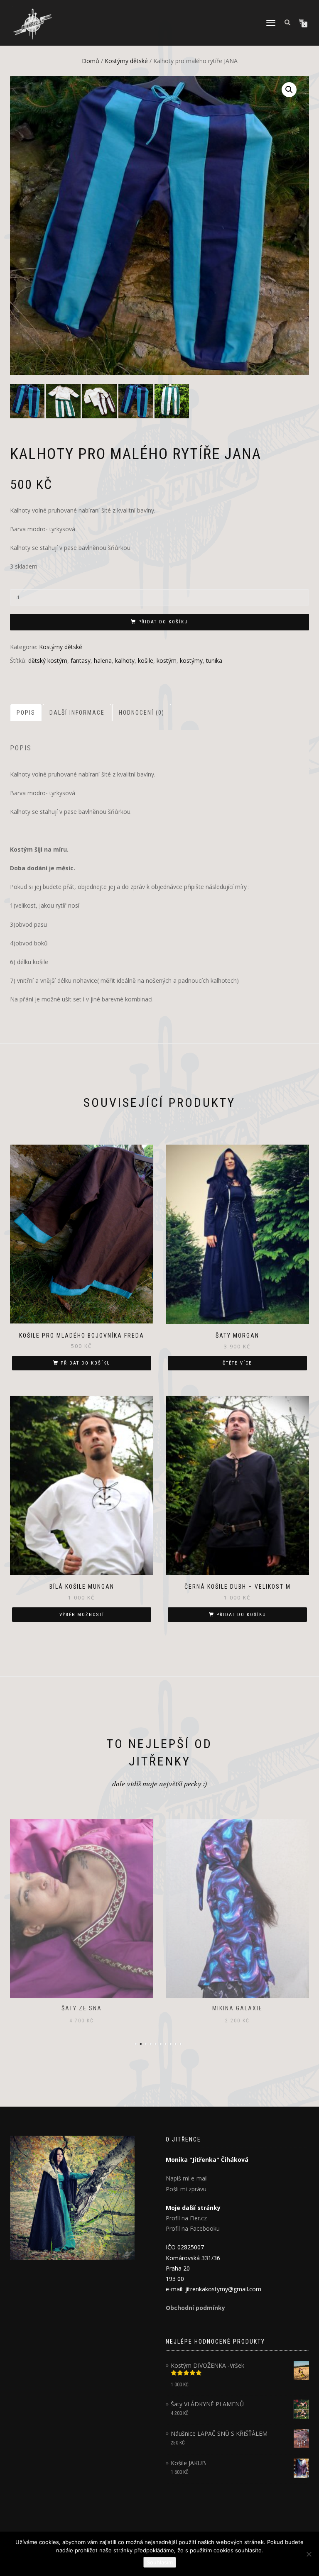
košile (146, 660)
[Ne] (309, 2554)
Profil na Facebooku (193, 2228)
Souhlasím (160, 2562)
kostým (167, 660)
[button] (289, 90)
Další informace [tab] (77, 713)
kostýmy (191, 660)
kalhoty (125, 660)
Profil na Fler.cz (186, 2218)
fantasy (81, 660)
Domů (91, 61)
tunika (214, 660)
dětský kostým (48, 660)
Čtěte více (237, 1363)
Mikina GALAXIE (82, 2008)
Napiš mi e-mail (187, 2178)
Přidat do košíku (163, 622)
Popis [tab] (26, 713)
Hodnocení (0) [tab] (142, 713)
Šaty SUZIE (238, 2008)
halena (103, 660)
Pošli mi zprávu (186, 2189)
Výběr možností (82, 1615)
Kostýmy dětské (126, 61)
